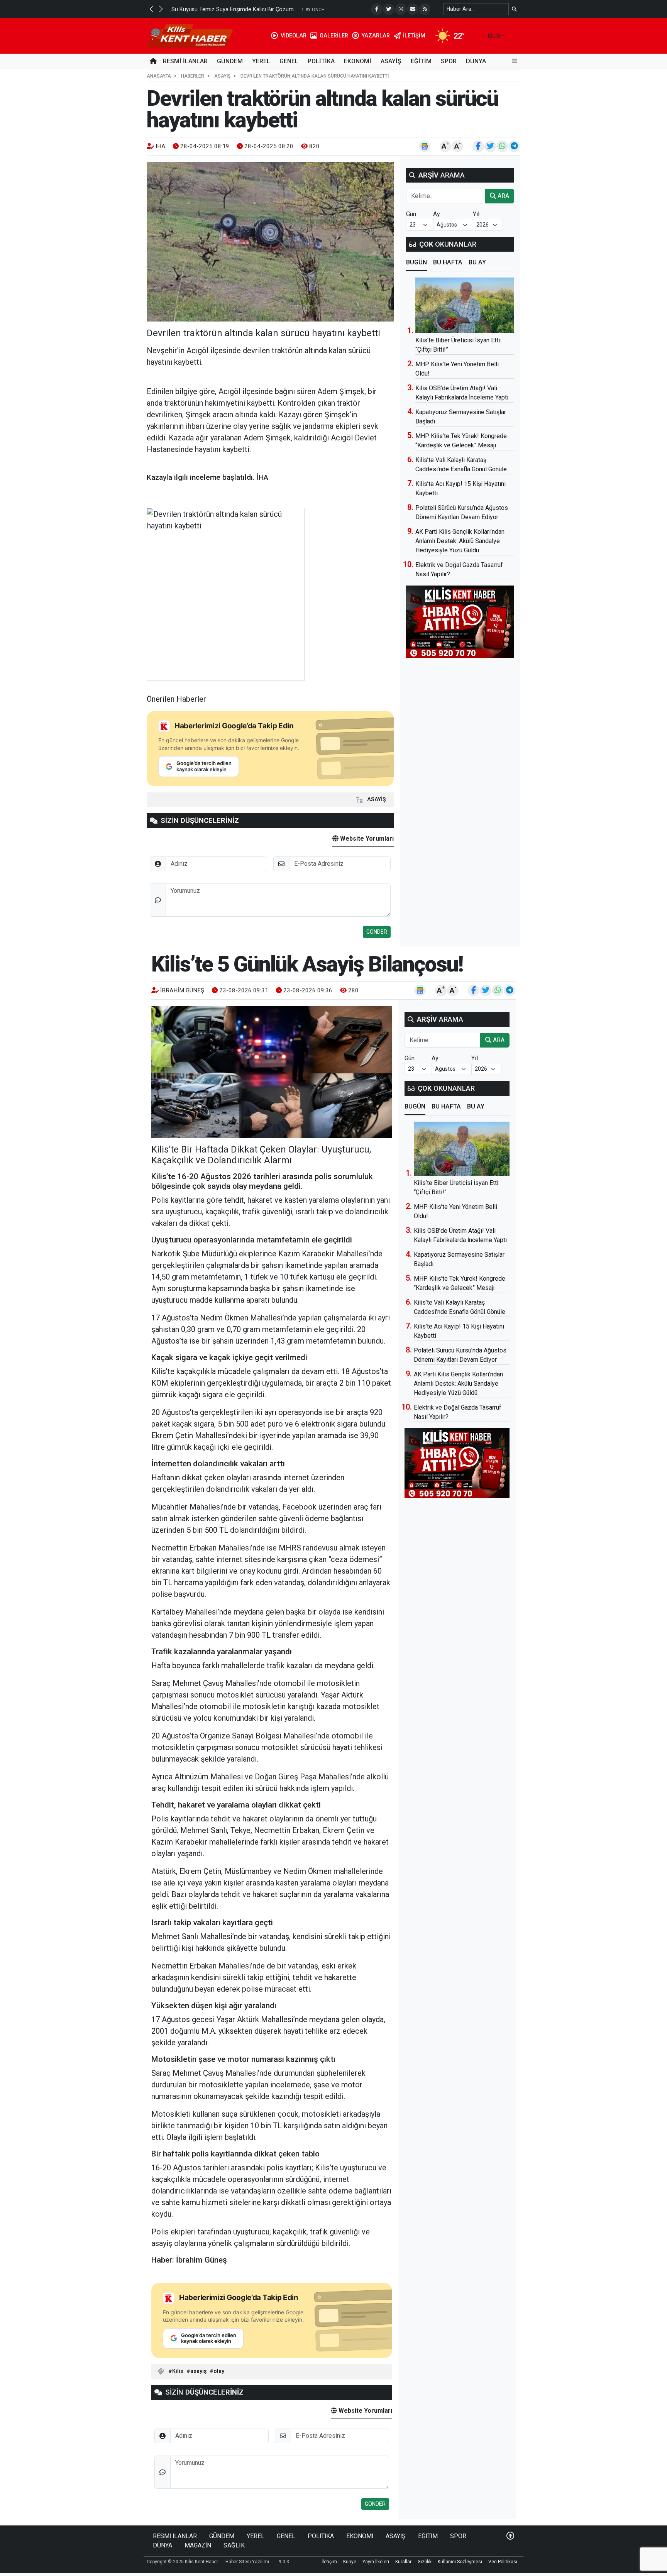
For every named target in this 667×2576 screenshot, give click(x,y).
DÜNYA (476, 61)
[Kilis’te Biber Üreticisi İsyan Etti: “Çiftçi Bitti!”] (465, 305)
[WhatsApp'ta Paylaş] (502, 146)
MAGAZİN (198, 2545)
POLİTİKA (321, 61)
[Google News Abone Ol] (425, 146)
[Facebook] (377, 9)
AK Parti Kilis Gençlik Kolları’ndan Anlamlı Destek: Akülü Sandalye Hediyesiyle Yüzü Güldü (460, 541)
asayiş (198, 2371)
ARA (503, 196)
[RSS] (425, 9)
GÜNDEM (230, 61)
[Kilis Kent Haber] (190, 35)
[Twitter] (389, 9)
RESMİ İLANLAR (185, 61)
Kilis (178, 2371)
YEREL (261, 61)
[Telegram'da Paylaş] (514, 146)
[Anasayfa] (153, 61)
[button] (151, 9)
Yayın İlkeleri (376, 2562)
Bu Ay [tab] (477, 262)
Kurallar (403, 2562)
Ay (437, 214)
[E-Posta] (413, 9)
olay (219, 2371)
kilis (494, 36)
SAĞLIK (234, 2545)
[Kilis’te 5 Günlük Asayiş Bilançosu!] (272, 1072)
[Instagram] (401, 9)
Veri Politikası (503, 2562)
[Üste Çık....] (510, 2536)
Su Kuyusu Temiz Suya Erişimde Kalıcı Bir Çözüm (233, 9)
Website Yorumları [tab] (366, 839)
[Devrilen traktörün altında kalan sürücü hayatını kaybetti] (270, 242)
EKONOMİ (358, 61)
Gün (411, 214)
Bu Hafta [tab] (448, 262)
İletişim (329, 2562)
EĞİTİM (421, 61)
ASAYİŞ (391, 61)
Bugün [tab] (416, 262)
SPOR (449, 61)
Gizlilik (425, 2562)
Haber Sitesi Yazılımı (247, 2562)
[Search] (514, 9)
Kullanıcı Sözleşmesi (460, 2562)
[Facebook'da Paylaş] (478, 146)
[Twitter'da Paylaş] (490, 146)
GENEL (289, 61)
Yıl (476, 214)
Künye (350, 2562)
